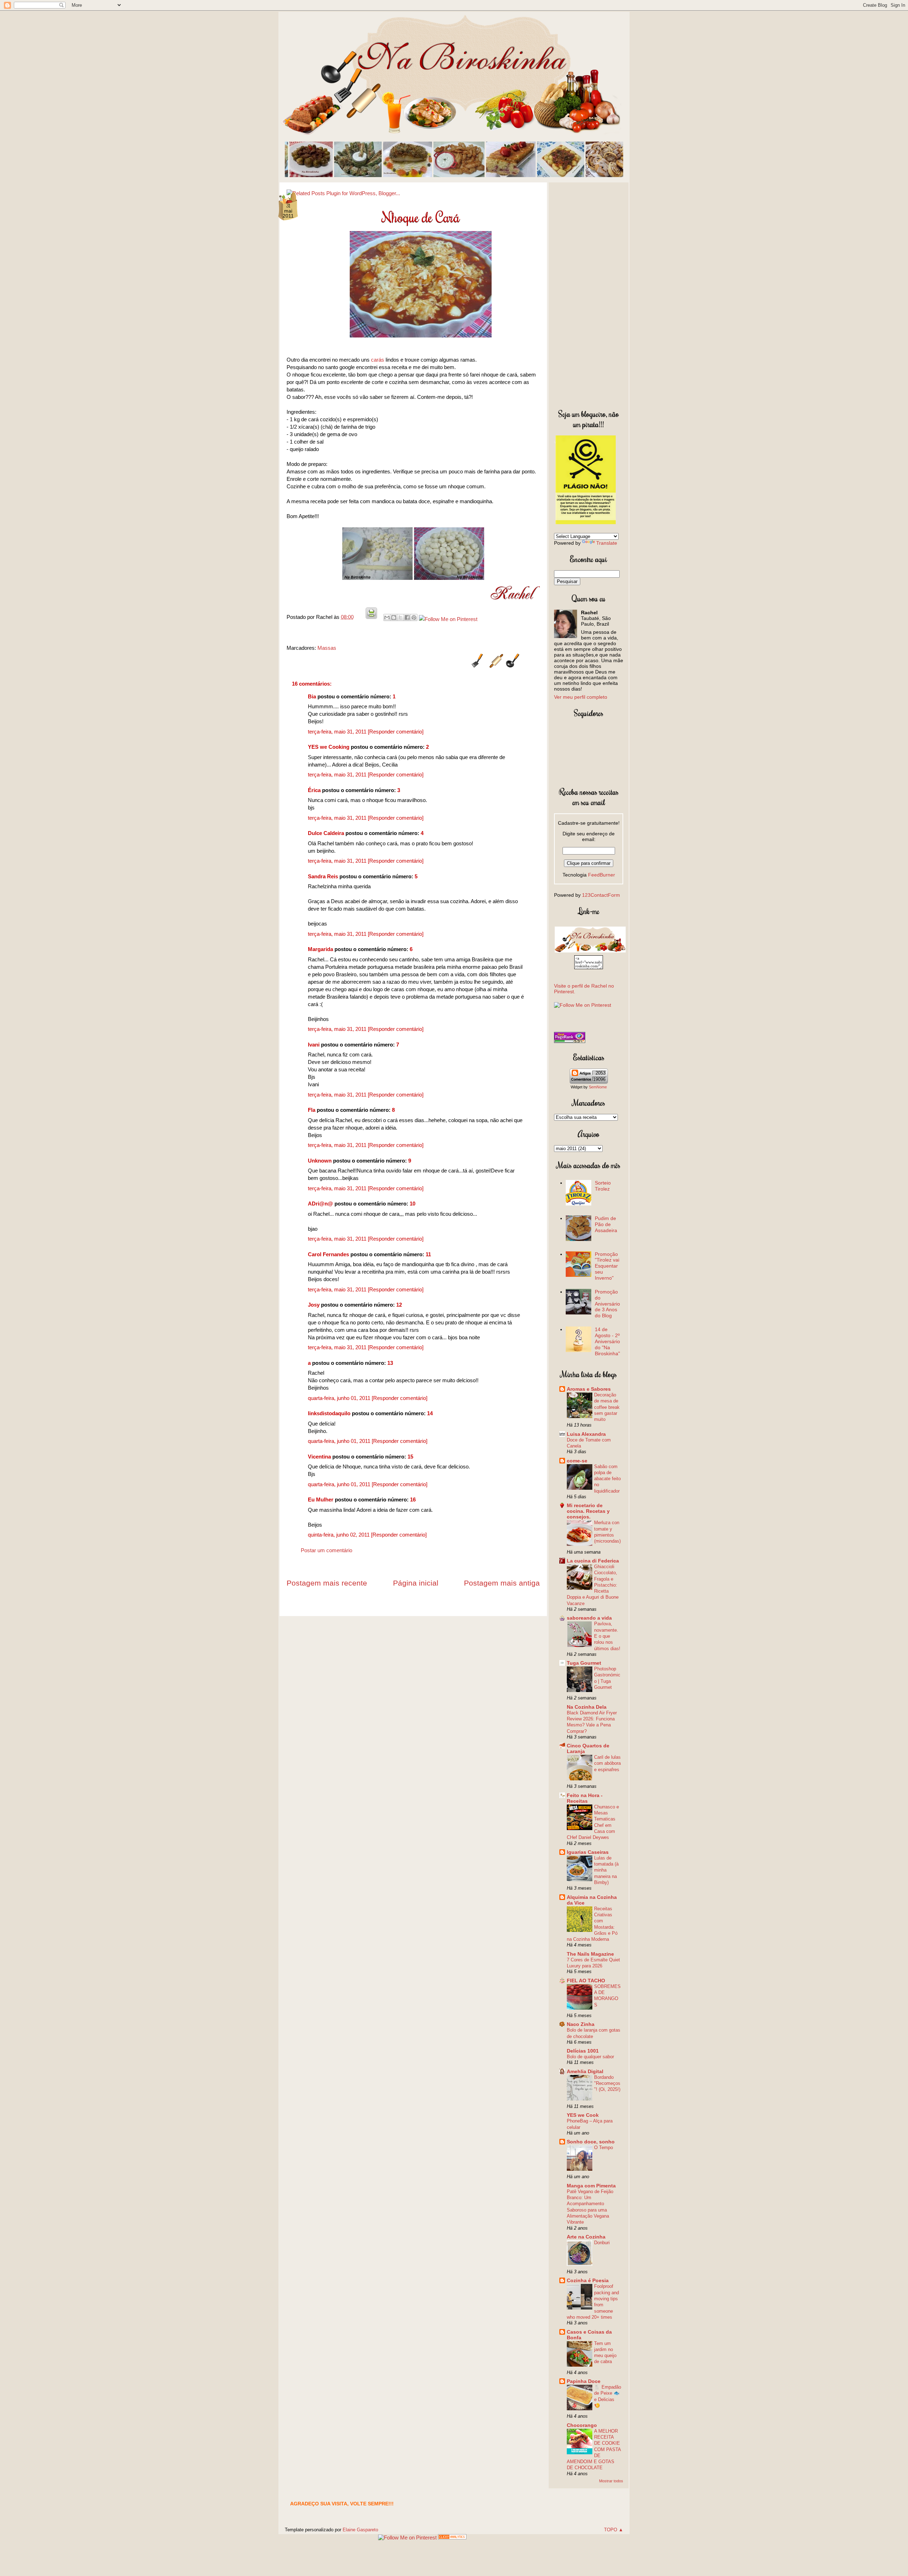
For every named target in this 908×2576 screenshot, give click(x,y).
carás (378, 360)
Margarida (320, 949)
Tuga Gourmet (584, 1663)
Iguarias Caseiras (588, 1852)
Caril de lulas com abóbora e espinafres (607, 1763)
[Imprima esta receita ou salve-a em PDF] (371, 617)
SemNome (598, 1087)
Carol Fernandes (328, 1254)
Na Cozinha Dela (587, 1707)
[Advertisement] (589, 294)
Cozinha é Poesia (588, 2280)
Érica (314, 790)
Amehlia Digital (585, 2071)
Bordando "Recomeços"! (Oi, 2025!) (607, 2083)
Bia (312, 696)
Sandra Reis (323, 876)
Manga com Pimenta (591, 2186)
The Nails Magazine (590, 1954)
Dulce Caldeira (326, 833)
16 (413, 1500)
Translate (607, 543)
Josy (314, 1305)
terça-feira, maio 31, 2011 (338, 732)
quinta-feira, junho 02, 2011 (339, 1535)
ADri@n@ (320, 1204)
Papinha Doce (584, 2381)
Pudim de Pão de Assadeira (606, 1224)
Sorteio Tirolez (603, 1186)
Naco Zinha (581, 2024)
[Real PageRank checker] (570, 1041)
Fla (312, 1110)
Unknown (320, 1161)
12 (399, 1305)
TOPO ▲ (614, 2530)
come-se (577, 1461)
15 (410, 1457)
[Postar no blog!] (394, 617)
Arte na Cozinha (586, 2237)
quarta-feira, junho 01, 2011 (340, 1398)
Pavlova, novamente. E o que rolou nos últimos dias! (607, 1636)
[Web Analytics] (452, 2537)
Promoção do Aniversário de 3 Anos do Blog (607, 1304)
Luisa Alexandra (586, 1434)
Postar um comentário (326, 1550)
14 (430, 1413)
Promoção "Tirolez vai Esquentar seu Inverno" (607, 1266)
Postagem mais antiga (502, 1583)
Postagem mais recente (327, 1583)
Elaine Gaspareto (360, 2530)
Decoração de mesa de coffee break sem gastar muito (607, 1407)
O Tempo (604, 2147)
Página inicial (416, 1583)
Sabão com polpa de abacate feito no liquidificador (607, 1479)
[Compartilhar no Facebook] (407, 617)
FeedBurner (602, 875)
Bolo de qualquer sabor (590, 2057)
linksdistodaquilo (329, 1413)
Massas (327, 648)
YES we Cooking (329, 747)
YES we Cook (583, 2115)
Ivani (314, 1045)
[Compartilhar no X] (400, 617)
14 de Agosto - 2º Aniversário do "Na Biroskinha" (607, 1341)
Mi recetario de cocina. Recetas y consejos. (588, 1511)
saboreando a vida (589, 1618)
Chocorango (582, 2425)
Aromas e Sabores (589, 1389)
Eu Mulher (321, 1500)
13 (390, 1363)
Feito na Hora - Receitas (585, 1798)
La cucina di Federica (593, 1561)
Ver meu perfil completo (581, 697)
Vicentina (319, 1457)
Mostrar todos (611, 2481)
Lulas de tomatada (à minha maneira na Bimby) (606, 1870)
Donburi (602, 2243)
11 (428, 1254)
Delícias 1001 (583, 2051)
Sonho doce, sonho (591, 2142)
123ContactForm (601, 895)
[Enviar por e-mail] (387, 617)
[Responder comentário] (396, 732)
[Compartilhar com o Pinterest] (414, 617)
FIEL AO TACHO (586, 1981)
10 (413, 1204)
